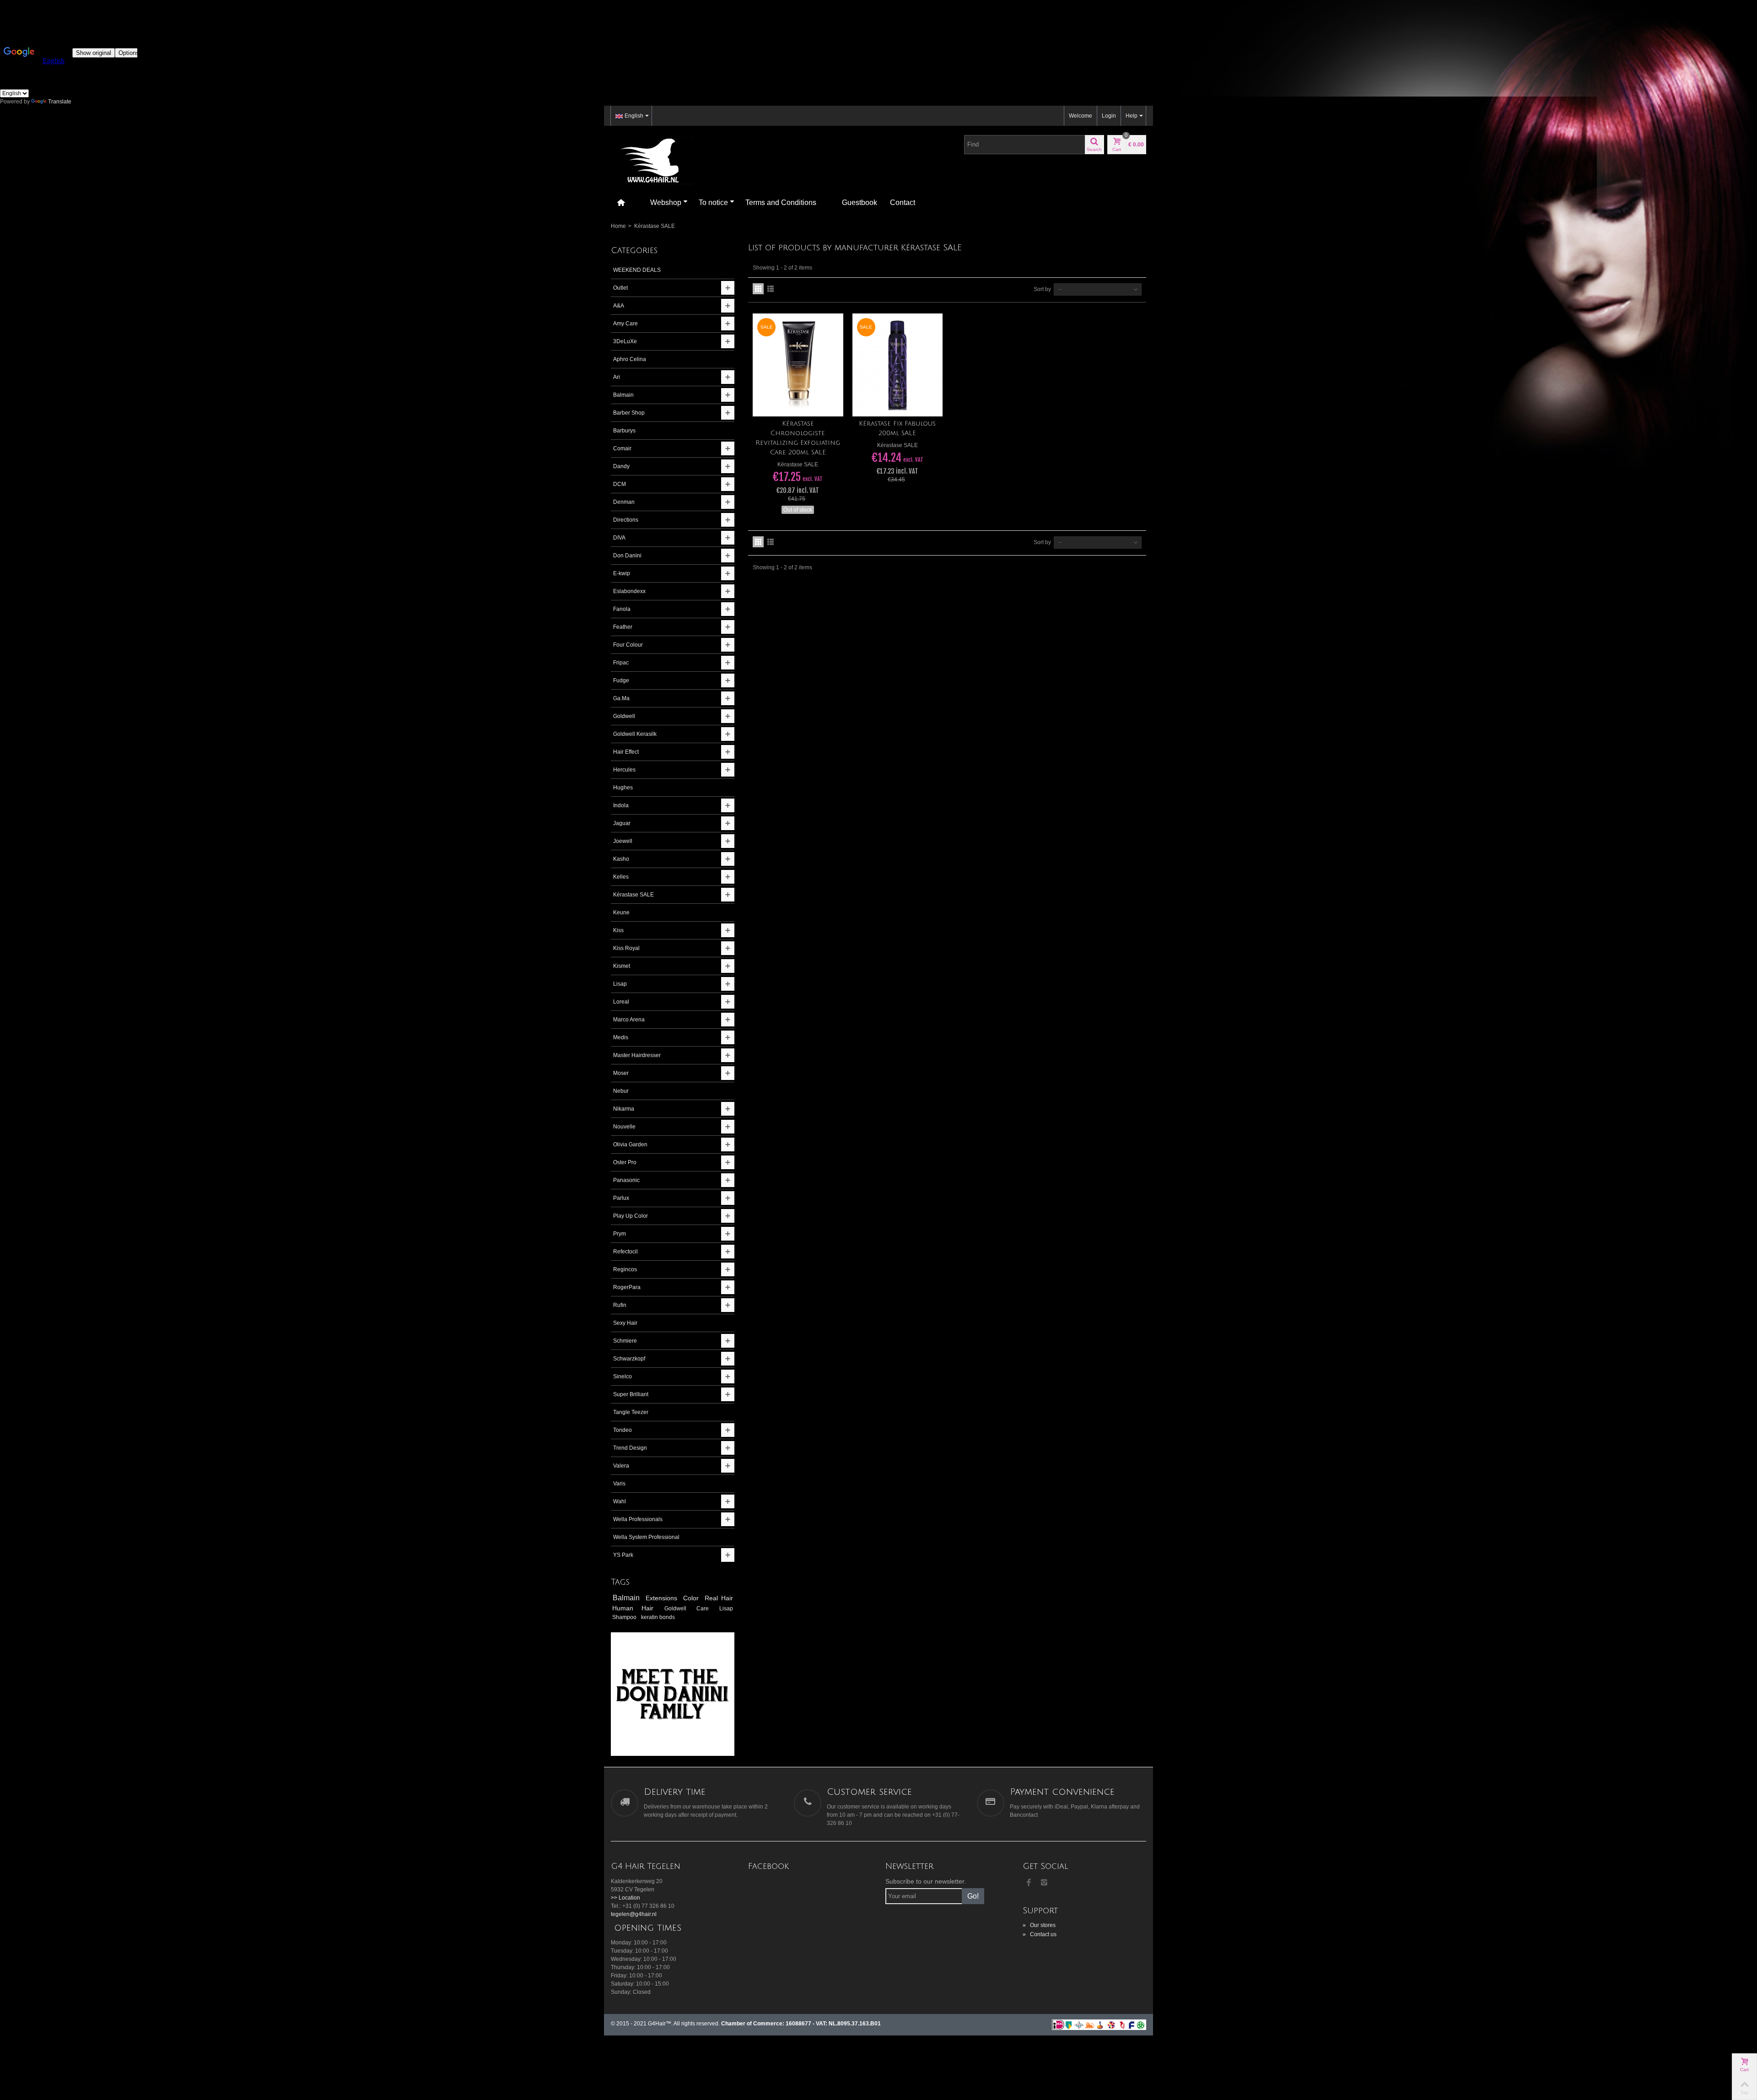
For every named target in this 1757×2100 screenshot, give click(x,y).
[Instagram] (1044, 1883)
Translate (60, 102)
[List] (771, 289)
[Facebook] (1029, 1883)
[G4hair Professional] (652, 160)
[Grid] (758, 289)
